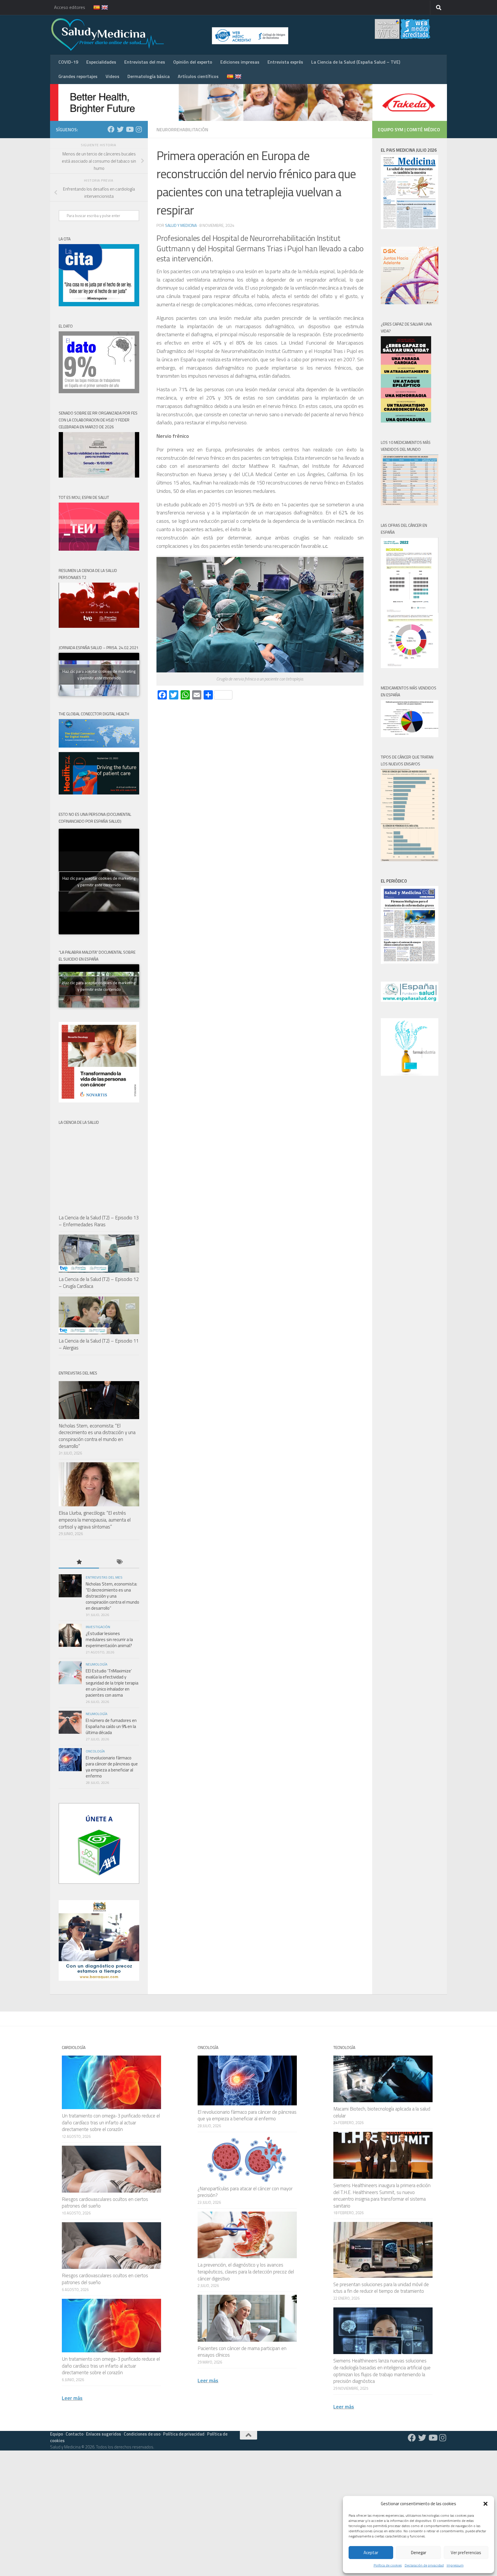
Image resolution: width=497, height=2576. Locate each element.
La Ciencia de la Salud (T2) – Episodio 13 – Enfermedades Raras (99, 1221)
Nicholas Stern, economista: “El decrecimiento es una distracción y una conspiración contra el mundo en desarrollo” (97, 1436)
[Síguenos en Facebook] (111, 129)
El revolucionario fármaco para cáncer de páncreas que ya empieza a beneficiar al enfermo (112, 1767)
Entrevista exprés (285, 62)
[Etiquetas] (119, 1562)
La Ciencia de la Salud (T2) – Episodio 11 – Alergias (99, 1344)
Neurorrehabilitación (182, 130)
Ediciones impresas (240, 62)
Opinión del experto (193, 62)
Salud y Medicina (181, 225)
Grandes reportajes (78, 76)
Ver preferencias (466, 2553)
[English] (101, 7)
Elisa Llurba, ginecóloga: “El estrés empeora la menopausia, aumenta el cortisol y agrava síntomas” (95, 1520)
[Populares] (79, 1562)
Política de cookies (388, 2565)
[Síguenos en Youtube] (129, 129)
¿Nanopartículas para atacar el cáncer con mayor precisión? (245, 2192)
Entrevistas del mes (145, 62)
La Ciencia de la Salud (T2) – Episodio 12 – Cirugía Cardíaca (99, 1283)
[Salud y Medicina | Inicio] (175, 35)
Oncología (95, 1751)
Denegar (419, 2553)
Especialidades (101, 62)
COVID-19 (68, 62)
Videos (112, 76)
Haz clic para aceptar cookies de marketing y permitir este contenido (99, 674)
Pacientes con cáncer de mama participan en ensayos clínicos (242, 2352)
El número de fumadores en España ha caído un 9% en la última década (111, 1726)
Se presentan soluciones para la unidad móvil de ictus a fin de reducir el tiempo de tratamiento (381, 2288)
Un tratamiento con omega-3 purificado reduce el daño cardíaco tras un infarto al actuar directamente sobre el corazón (111, 2122)
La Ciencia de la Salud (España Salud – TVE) (356, 62)
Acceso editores (70, 7)
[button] (485, 2504)
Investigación (98, 1627)
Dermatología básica (149, 76)
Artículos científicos (198, 76)
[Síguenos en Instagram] (139, 129)
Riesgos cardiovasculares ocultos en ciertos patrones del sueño (105, 2203)
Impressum (455, 2565)
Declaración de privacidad (424, 2565)
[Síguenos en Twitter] (120, 129)
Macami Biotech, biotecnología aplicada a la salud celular (382, 2112)
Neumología (96, 1664)
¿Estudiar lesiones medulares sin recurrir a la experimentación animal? (109, 1639)
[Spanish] (93, 7)
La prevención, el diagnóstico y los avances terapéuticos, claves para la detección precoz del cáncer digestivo (246, 2272)
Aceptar (371, 2553)
